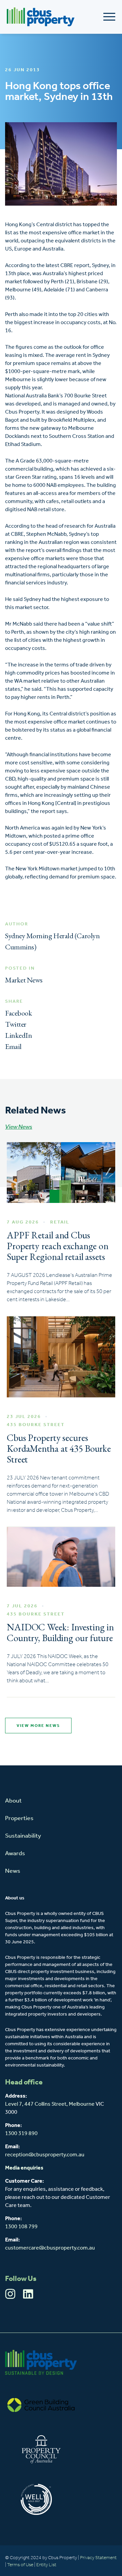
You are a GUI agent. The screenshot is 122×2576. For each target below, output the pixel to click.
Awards (15, 1854)
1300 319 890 (21, 2134)
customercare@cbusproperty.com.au (50, 2248)
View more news (38, 1726)
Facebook (18, 1013)
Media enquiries (24, 2168)
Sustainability (23, 1836)
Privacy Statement (98, 2558)
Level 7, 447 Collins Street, (37, 2104)
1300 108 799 (21, 2227)
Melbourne (82, 2104)
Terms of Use (20, 2565)
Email (13, 1046)
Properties (19, 1819)
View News (19, 1127)
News (13, 1871)
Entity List (47, 2565)
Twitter (16, 1024)
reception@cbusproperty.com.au (45, 2155)
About (13, 1801)
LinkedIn (18, 1035)
